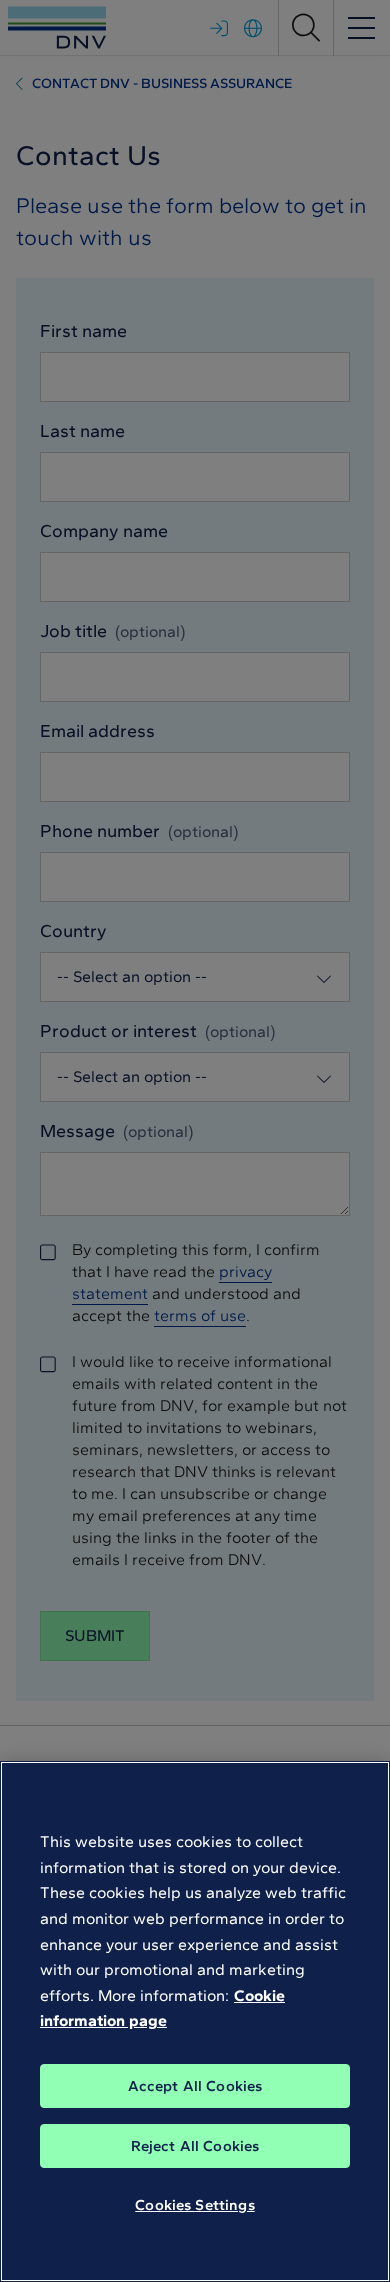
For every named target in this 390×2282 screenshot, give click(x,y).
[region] (195, 2021)
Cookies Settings (194, 2205)
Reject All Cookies (195, 2146)
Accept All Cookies (195, 2086)
